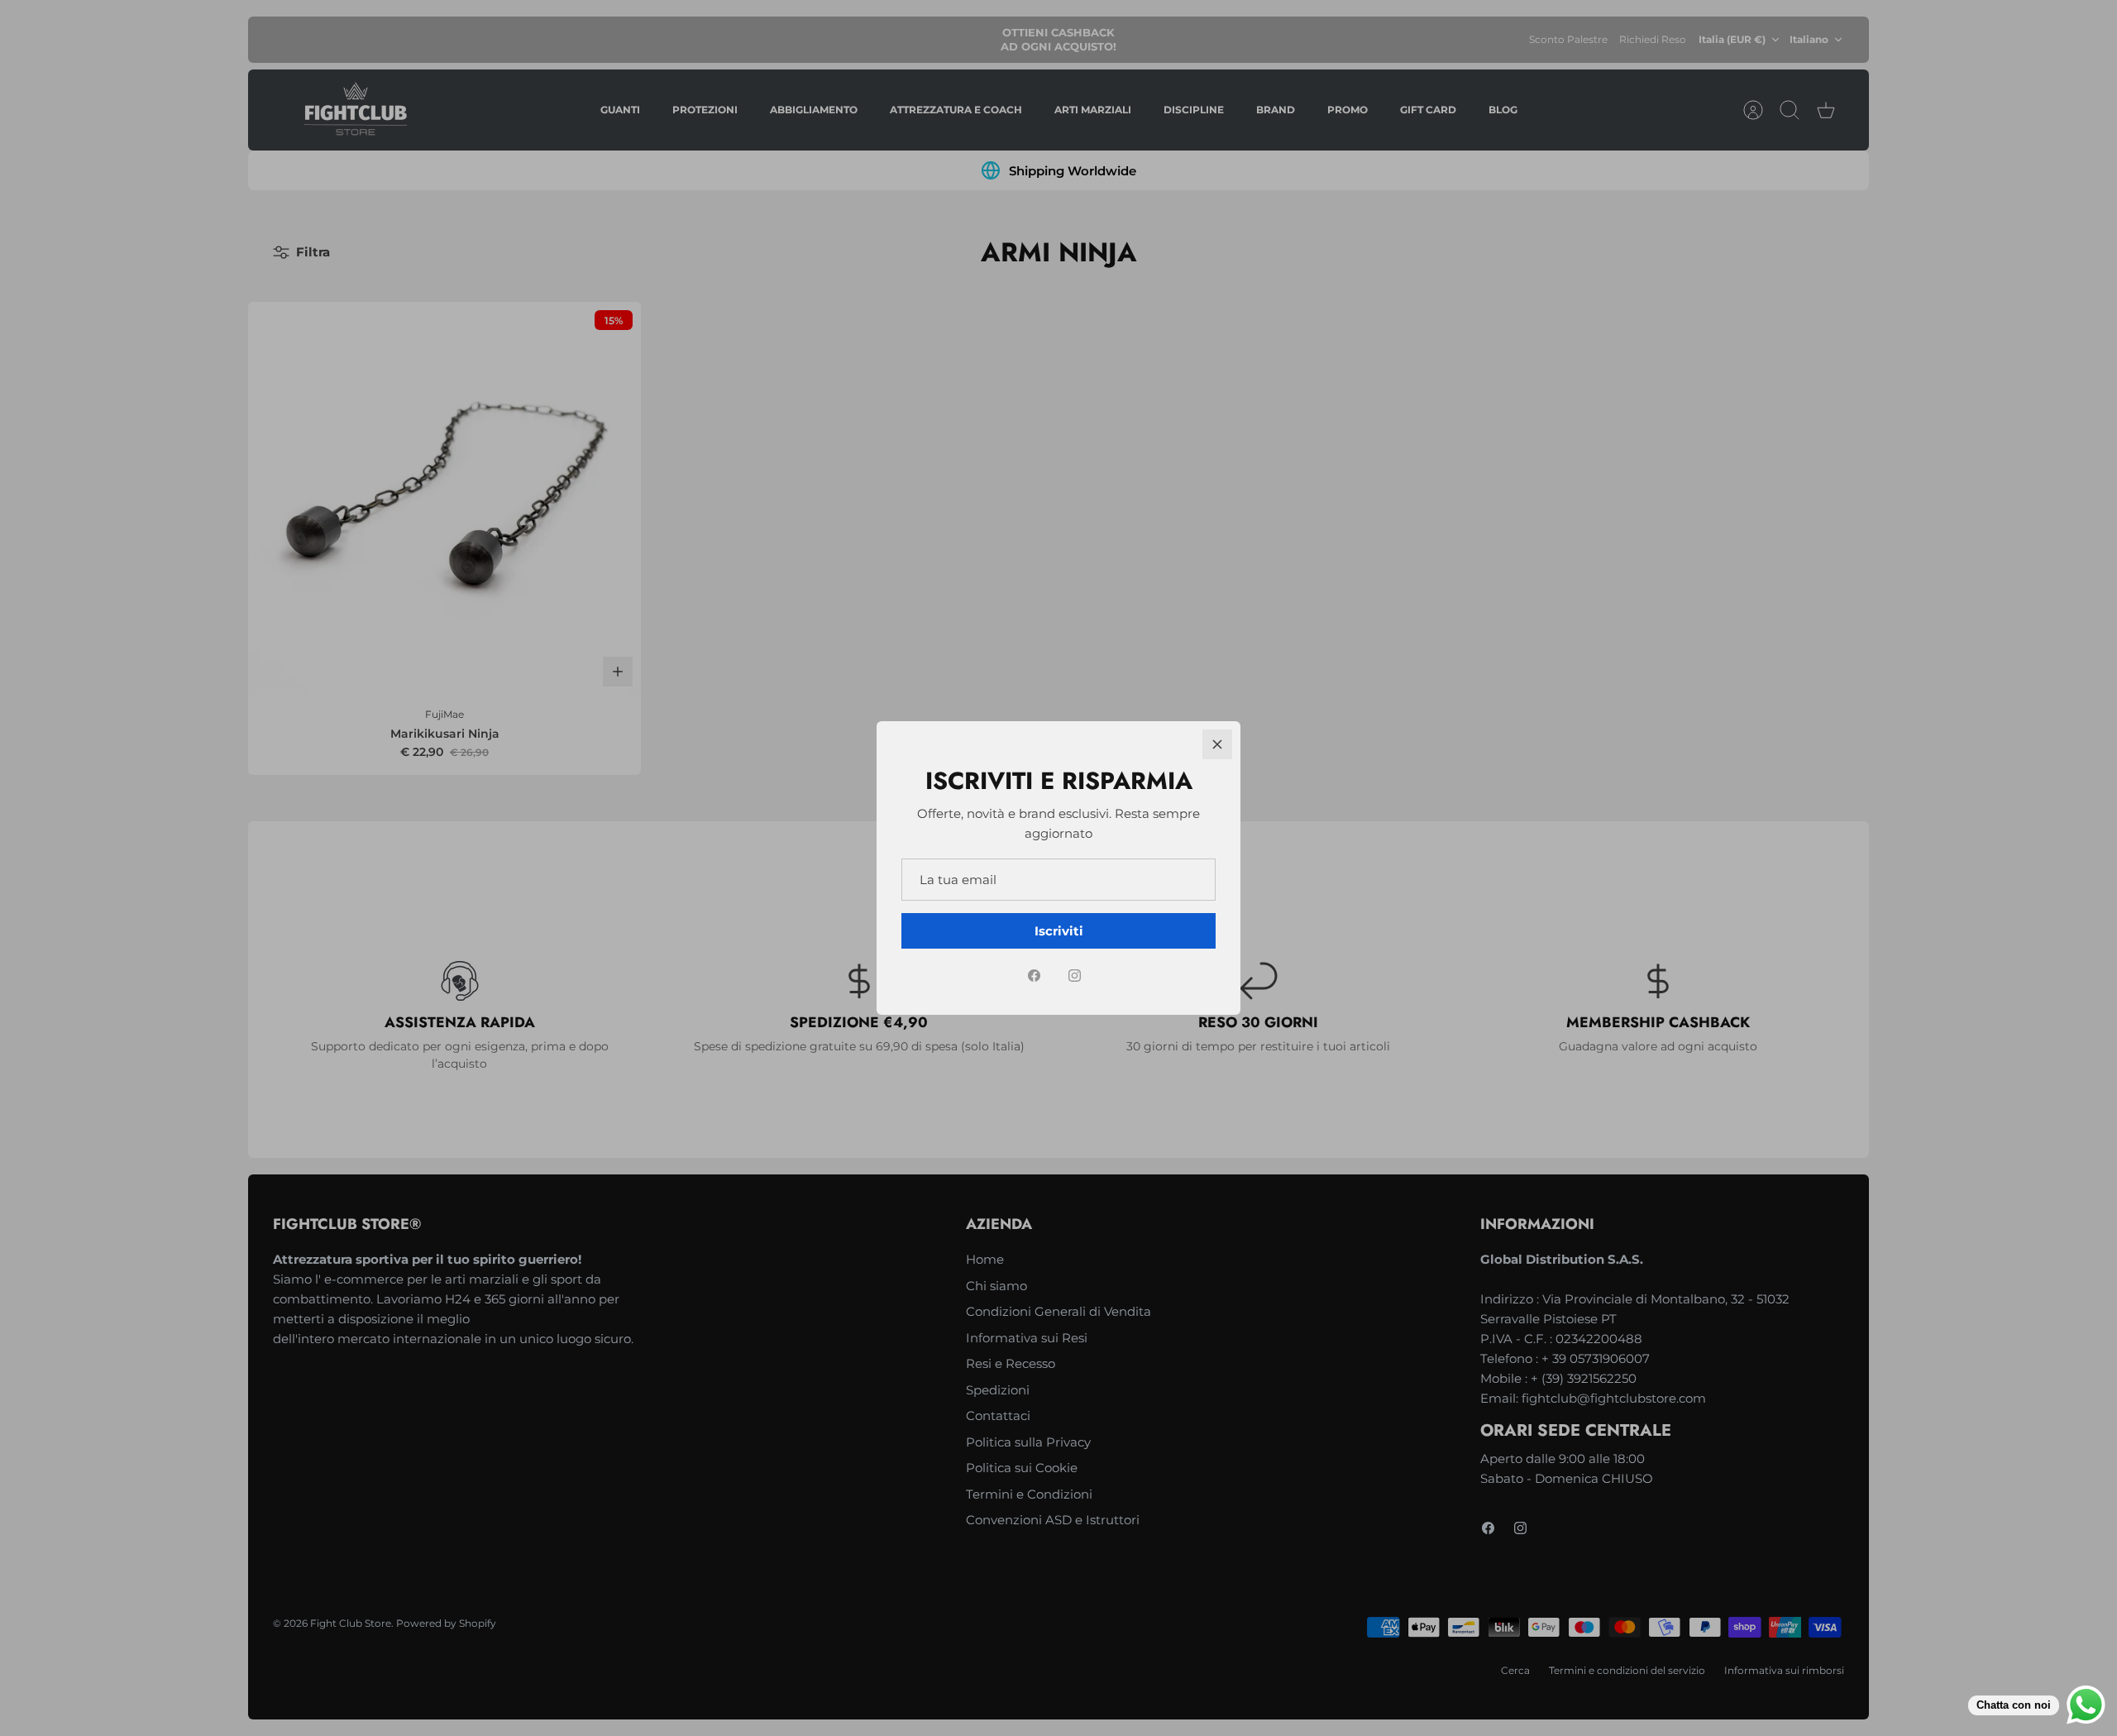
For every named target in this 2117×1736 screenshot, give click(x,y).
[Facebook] (1034, 976)
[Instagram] (1075, 976)
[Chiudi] (1217, 744)
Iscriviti (1059, 931)
